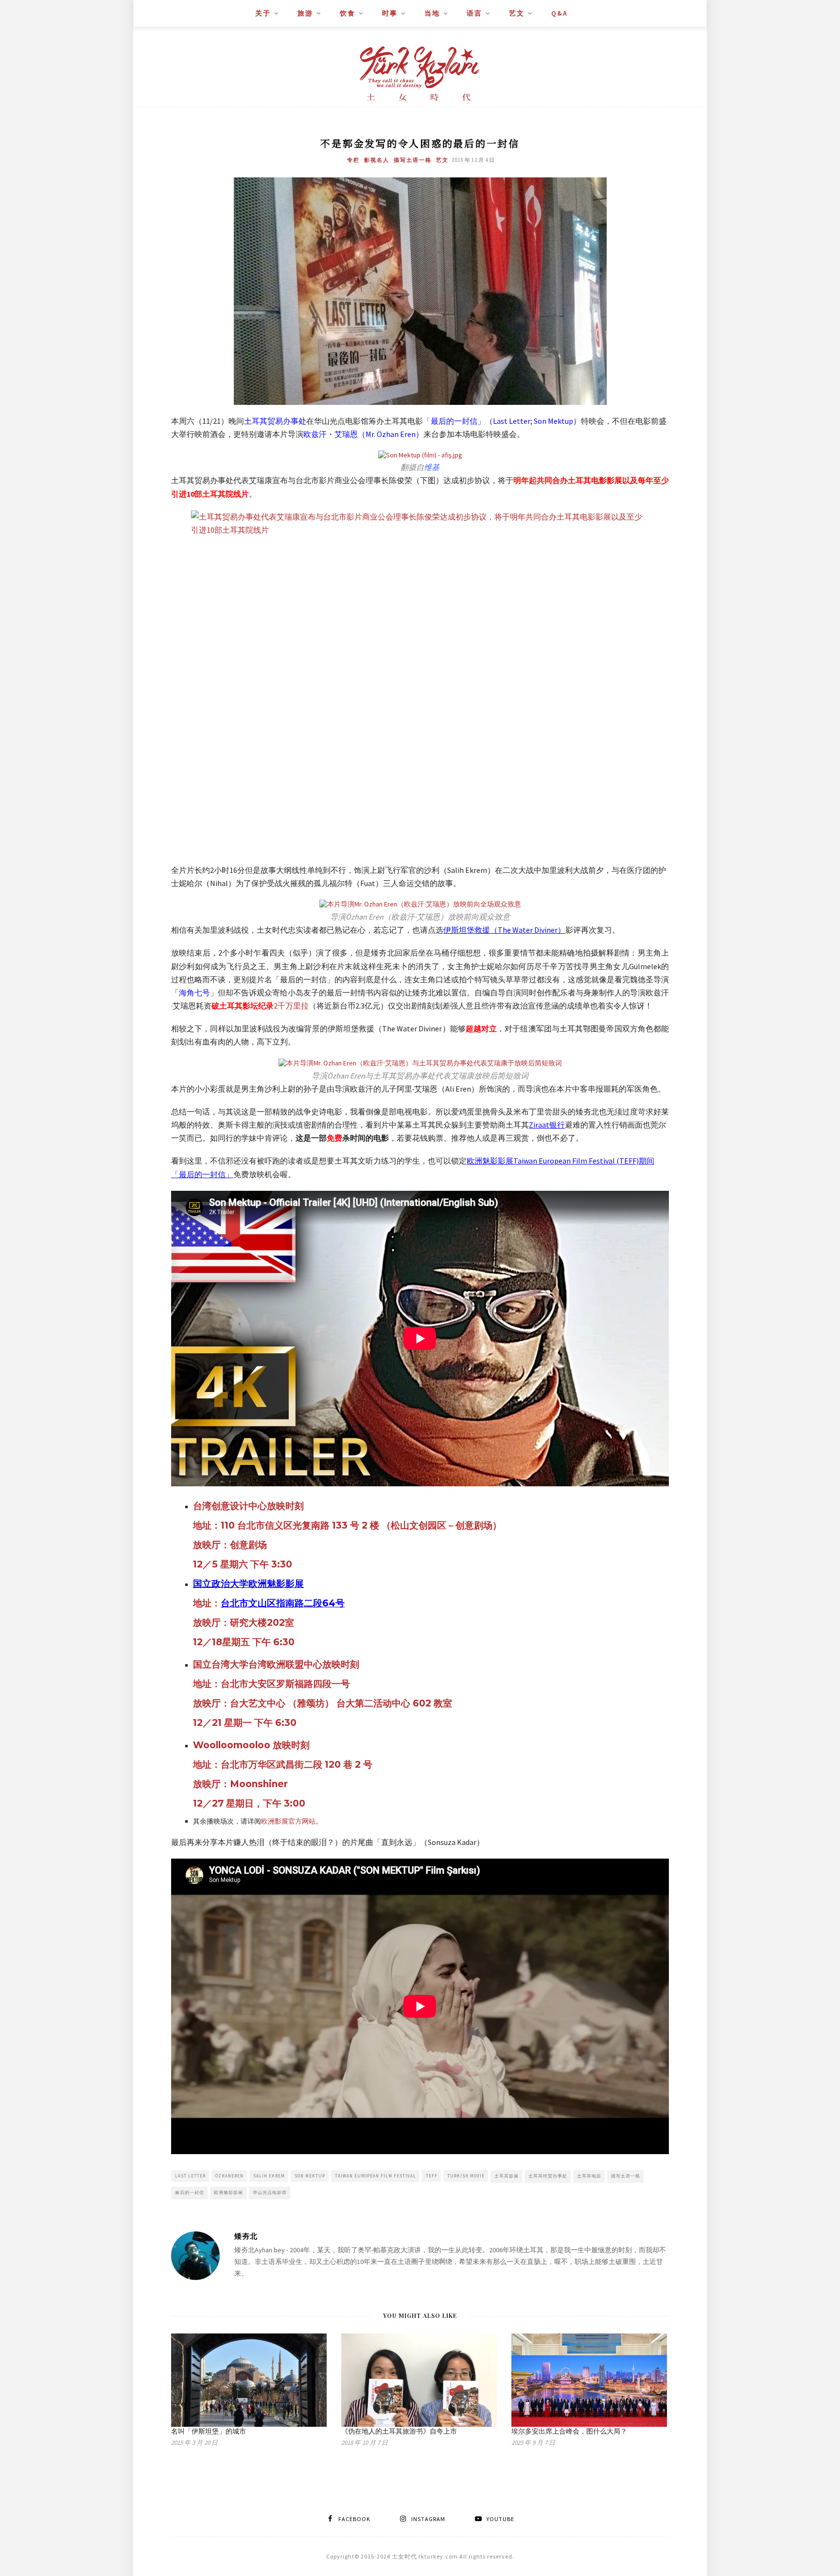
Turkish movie (466, 2176)
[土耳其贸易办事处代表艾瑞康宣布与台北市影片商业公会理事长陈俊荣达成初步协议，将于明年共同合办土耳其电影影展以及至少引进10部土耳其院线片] (420, 682)
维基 (432, 467)
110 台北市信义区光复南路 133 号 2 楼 (301, 1525)
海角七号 (194, 992)
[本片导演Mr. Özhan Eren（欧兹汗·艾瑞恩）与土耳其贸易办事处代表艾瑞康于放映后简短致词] (420, 1063)
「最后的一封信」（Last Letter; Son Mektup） (502, 421)
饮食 (348, 13)
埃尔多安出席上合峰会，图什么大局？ (569, 2431)
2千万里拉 (291, 1006)
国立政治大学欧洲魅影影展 (248, 1584)
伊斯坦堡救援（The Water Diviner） (504, 930)
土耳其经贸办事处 (548, 2176)
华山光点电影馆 (270, 2192)
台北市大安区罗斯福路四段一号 (285, 1684)
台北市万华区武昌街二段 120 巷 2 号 (297, 1765)
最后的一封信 (190, 2192)
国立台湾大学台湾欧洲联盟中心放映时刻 (276, 1664)
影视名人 (377, 160)
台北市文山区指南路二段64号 (283, 1603)
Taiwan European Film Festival (376, 2176)
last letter (190, 2176)
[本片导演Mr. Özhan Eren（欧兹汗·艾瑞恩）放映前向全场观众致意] (420, 904)
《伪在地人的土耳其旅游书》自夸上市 (399, 2431)
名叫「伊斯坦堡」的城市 (209, 2431)
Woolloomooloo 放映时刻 (251, 1745)
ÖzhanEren (229, 2176)
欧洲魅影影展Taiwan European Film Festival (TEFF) (553, 1161)
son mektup (310, 2176)
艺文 (517, 13)
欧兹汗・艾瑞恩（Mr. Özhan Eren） (363, 434)
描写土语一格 (413, 160)
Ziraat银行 (547, 1125)
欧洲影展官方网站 (288, 1821)
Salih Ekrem (269, 2176)
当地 (432, 13)
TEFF (432, 2176)
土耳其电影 (589, 2176)
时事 (390, 13)
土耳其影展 (507, 2176)
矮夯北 (246, 2236)
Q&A (560, 13)
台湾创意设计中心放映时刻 (248, 1506)
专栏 (353, 160)
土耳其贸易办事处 (275, 421)
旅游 (305, 13)
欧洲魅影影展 (228, 2192)
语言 (474, 13)
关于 (263, 13)
